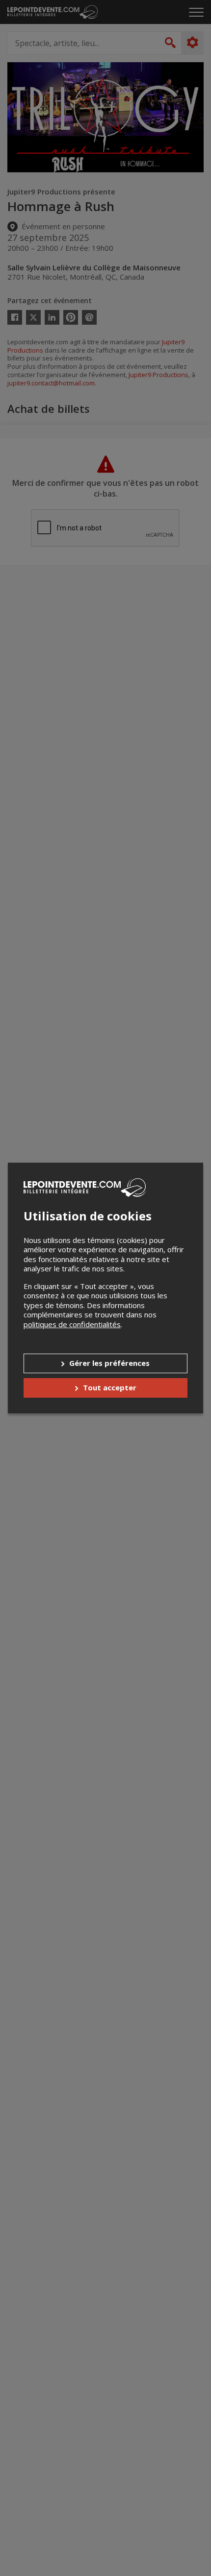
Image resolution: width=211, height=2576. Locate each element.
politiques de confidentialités (72, 1324)
